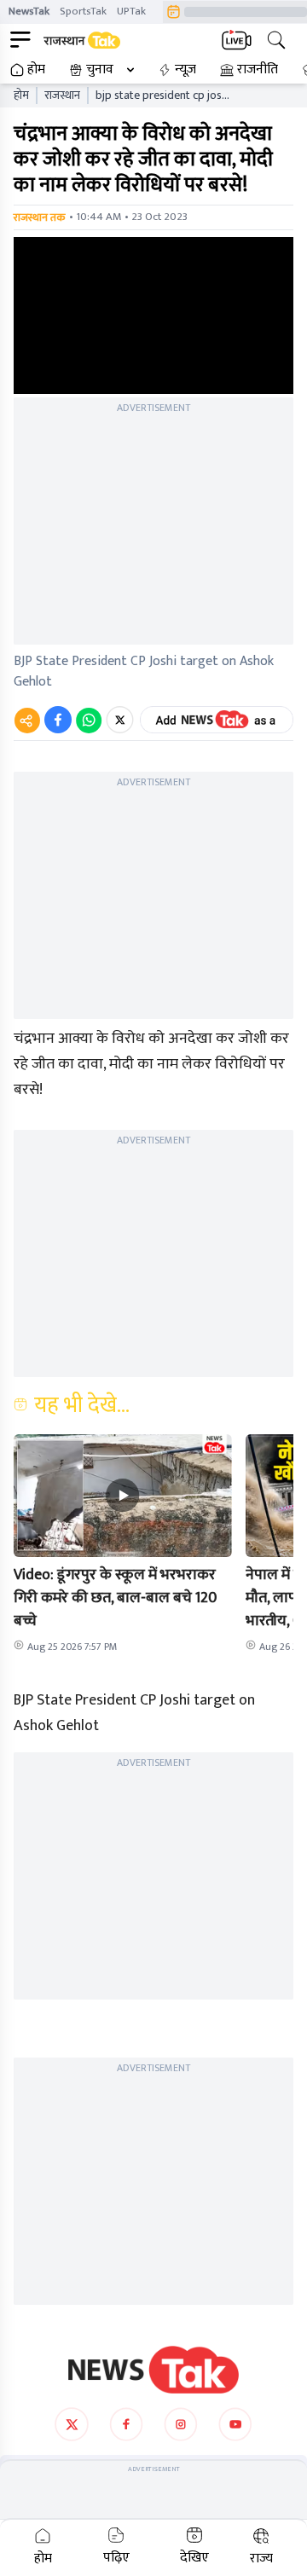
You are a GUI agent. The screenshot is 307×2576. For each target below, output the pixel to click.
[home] (153, 2370)
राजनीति (258, 70)
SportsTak (83, 11)
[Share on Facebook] (58, 720)
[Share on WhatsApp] (89, 720)
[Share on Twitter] (120, 720)
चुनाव (100, 70)
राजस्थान (62, 96)
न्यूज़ (185, 70)
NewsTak (29, 11)
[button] (123, 1496)
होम (36, 70)
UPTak (131, 11)
